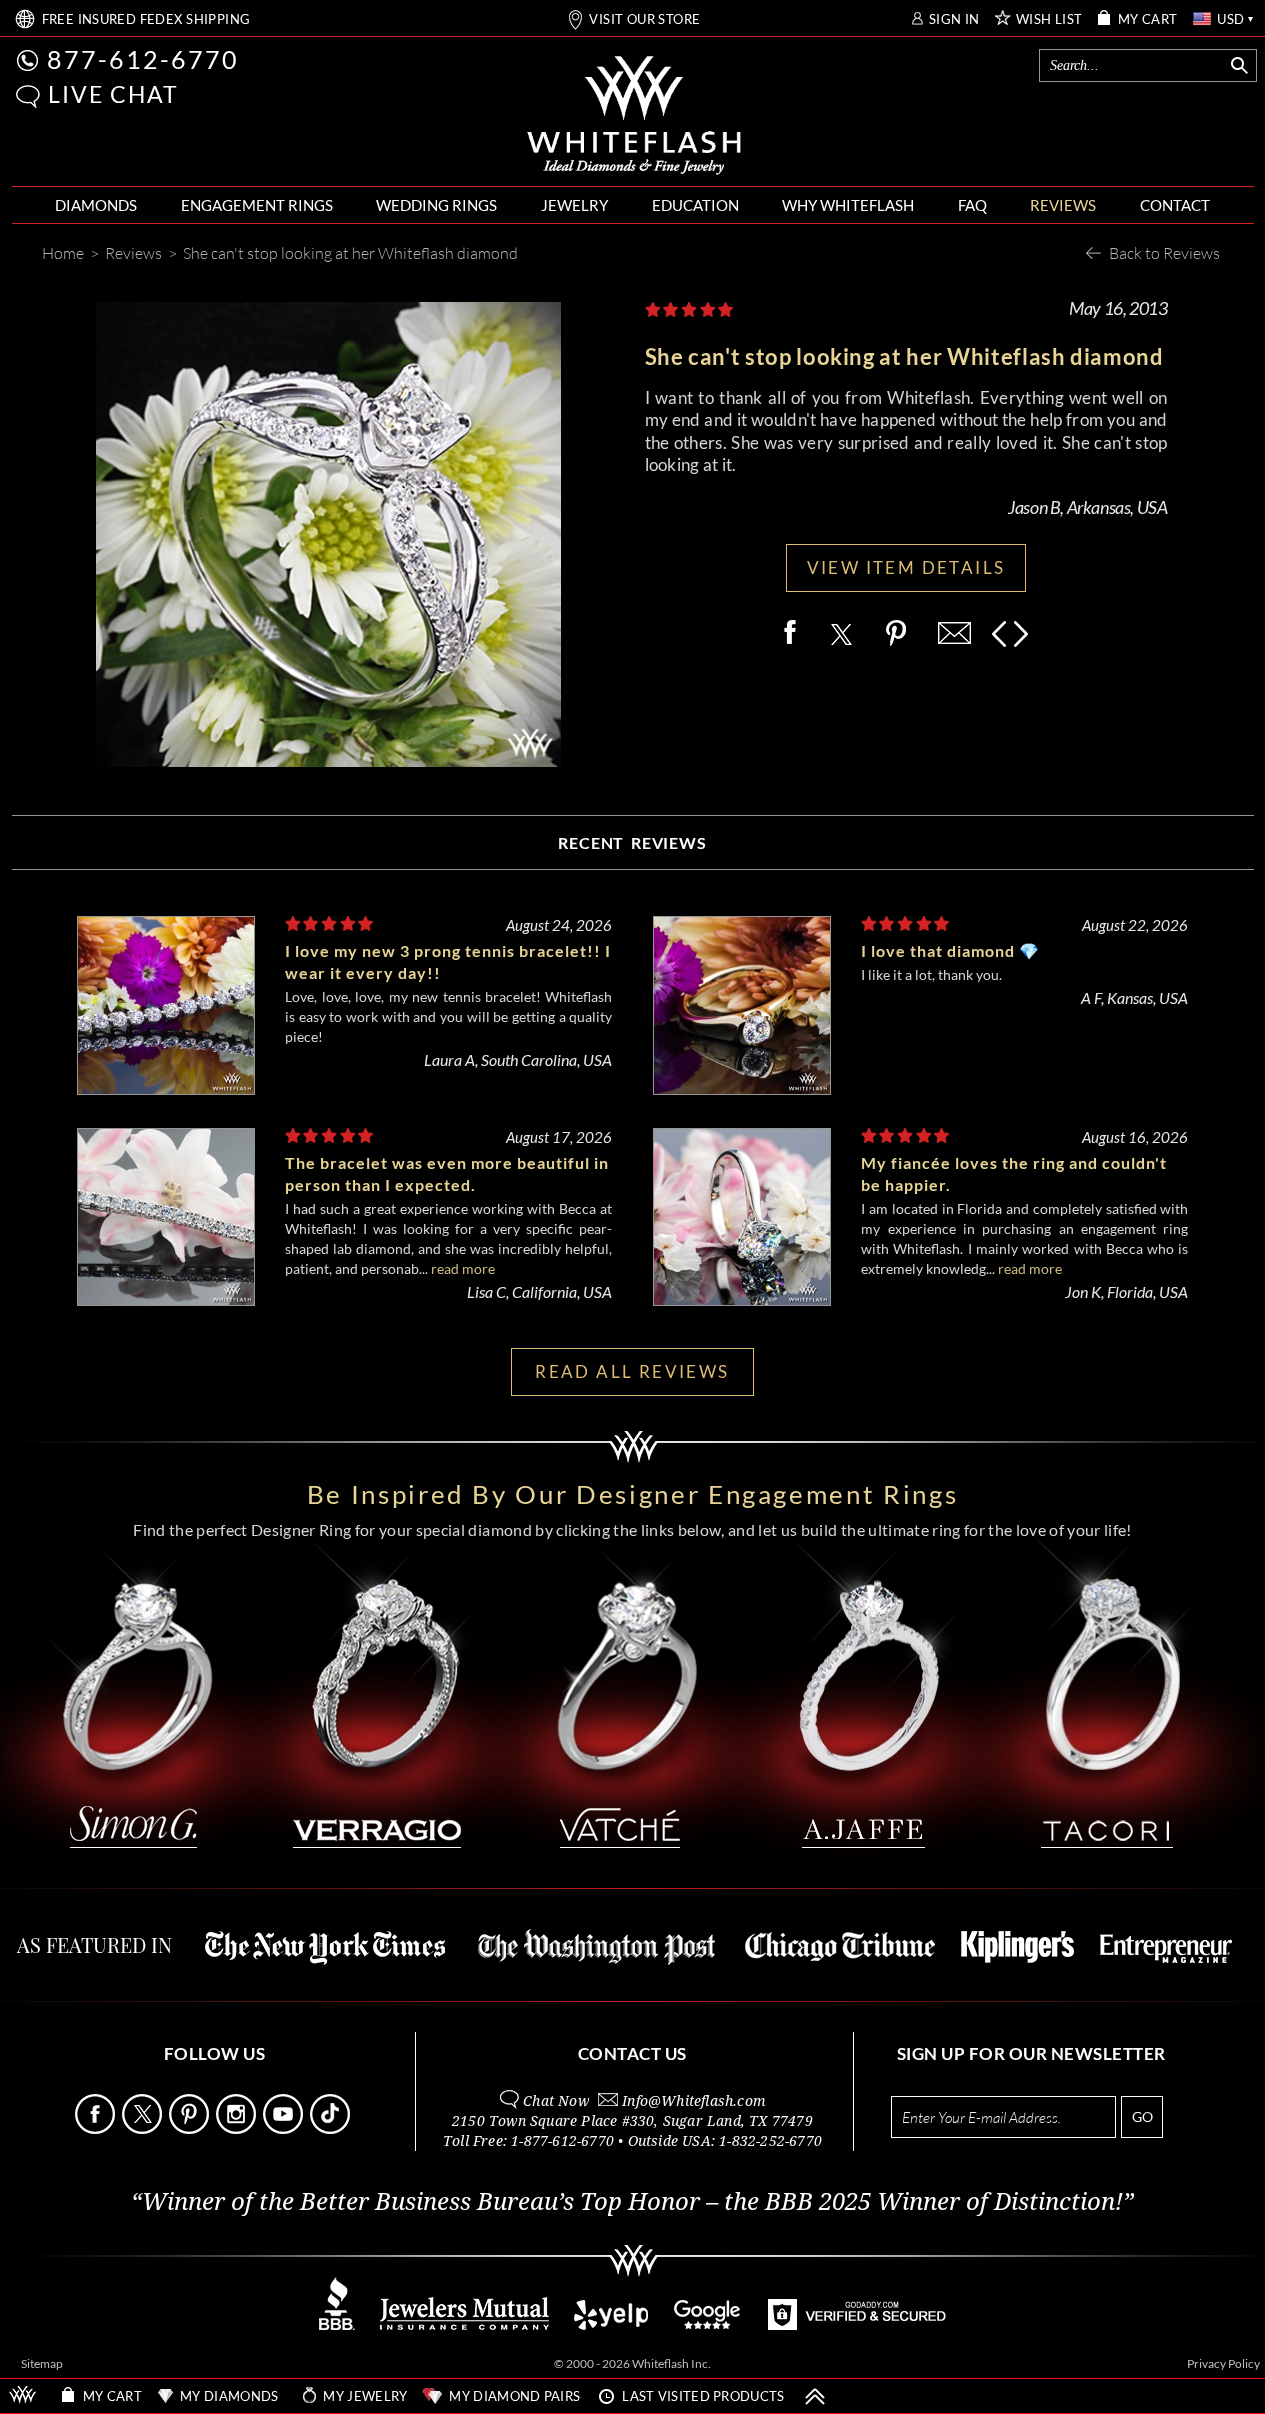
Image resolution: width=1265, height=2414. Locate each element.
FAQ (972, 205)
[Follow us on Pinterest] (191, 2128)
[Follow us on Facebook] (97, 2128)
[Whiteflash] (634, 116)
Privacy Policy (1223, 2363)
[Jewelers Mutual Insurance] (464, 2324)
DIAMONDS (96, 205)
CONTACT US (632, 2053)
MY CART (1148, 19)
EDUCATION (695, 205)
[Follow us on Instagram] (238, 2128)
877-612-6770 (143, 59)
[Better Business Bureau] (337, 2324)
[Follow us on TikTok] (332, 2128)
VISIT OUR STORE (644, 19)
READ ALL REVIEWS (632, 1371)
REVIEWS (1063, 205)
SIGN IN (954, 19)
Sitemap (42, 2363)
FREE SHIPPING (146, 19)
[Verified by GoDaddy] (857, 2324)
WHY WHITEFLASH (848, 205)
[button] (28, 96)
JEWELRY (574, 205)
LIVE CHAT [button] (113, 94)
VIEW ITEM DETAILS (906, 567)
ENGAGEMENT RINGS (257, 205)
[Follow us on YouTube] (285, 2128)
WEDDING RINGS (436, 205)
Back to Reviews (1164, 252)
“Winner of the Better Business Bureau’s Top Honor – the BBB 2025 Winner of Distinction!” (632, 2202)
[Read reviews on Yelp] (611, 2324)
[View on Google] (708, 2324)
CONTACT (1175, 205)
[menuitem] (96, 205)
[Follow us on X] (144, 2128)
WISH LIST (1049, 19)
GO (1142, 2116)
